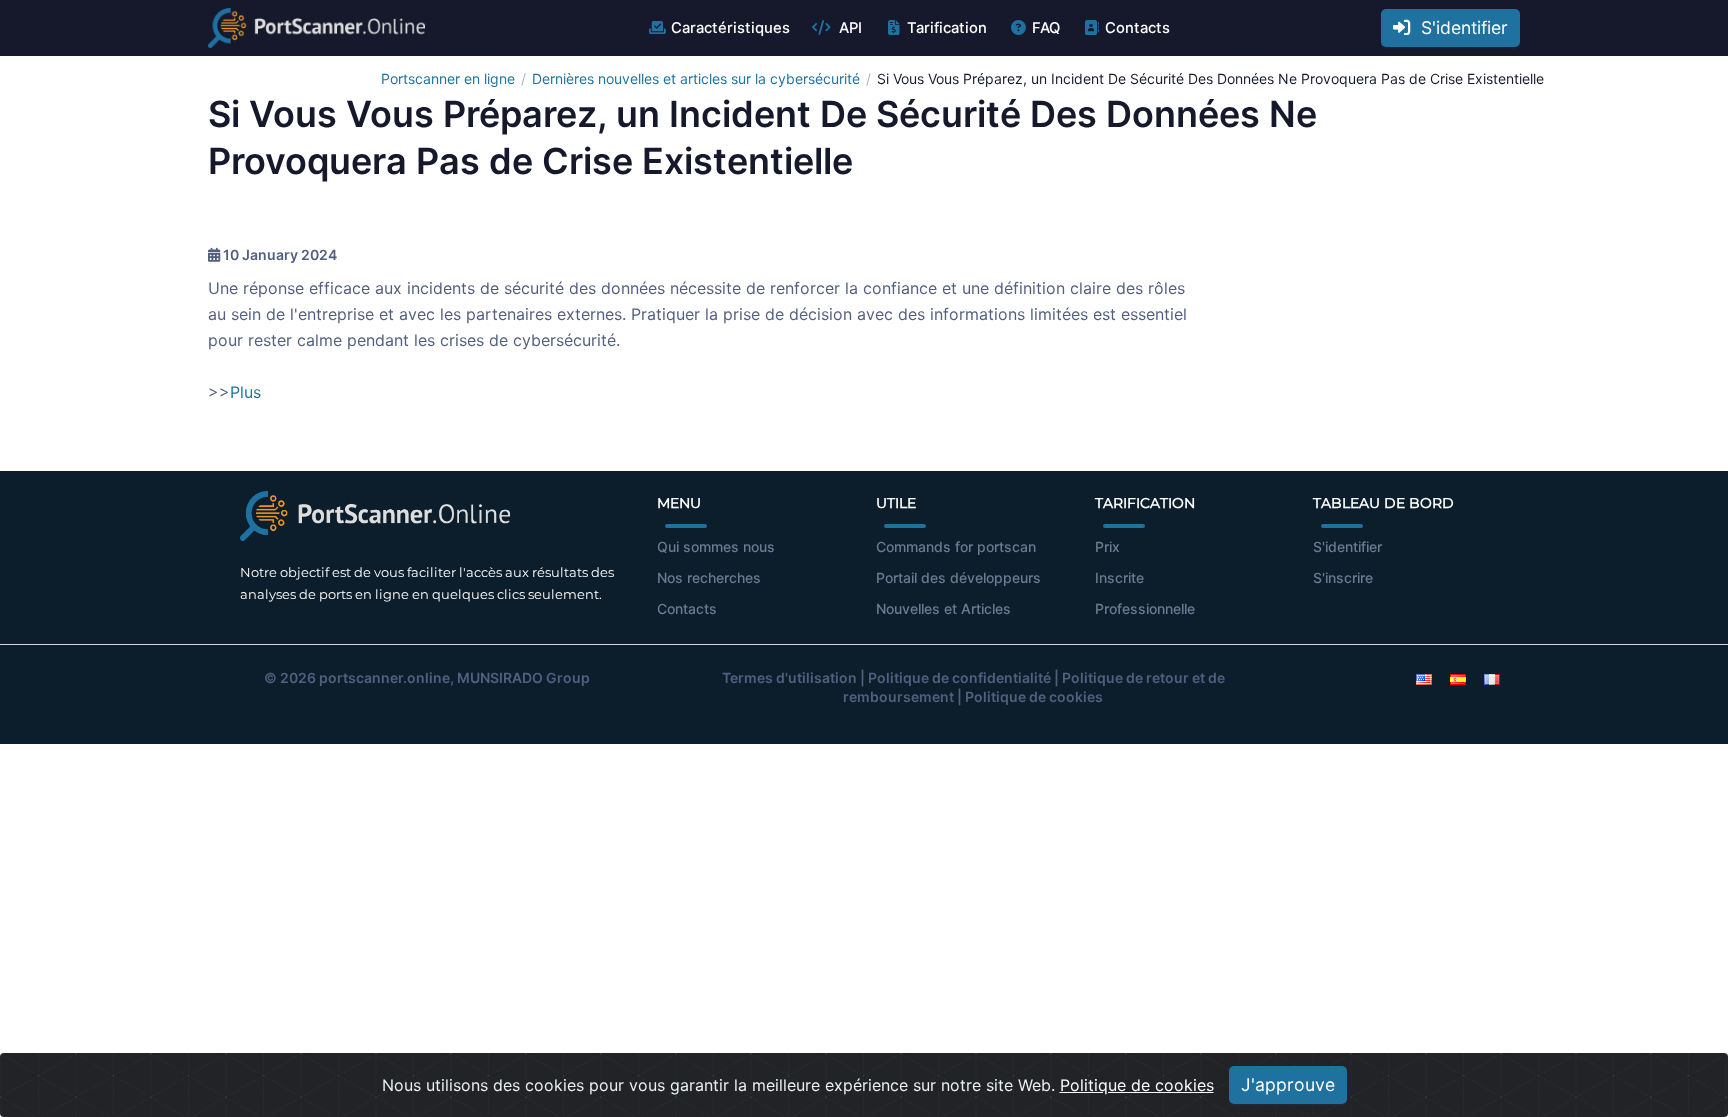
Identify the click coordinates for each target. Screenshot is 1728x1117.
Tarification (947, 28)
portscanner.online (384, 677)
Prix (1107, 546)
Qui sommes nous (716, 546)
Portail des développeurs (958, 577)
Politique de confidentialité (959, 677)
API (848, 28)
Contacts (1137, 28)
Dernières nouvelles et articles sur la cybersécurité (696, 78)
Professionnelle (1145, 608)
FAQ (1046, 28)
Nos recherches (709, 577)
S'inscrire (1343, 577)
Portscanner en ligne (448, 78)
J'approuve (1288, 1084)
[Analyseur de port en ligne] (316, 28)
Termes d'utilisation (789, 677)
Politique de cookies (1034, 696)
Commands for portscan (956, 546)
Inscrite (1119, 577)
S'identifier (1459, 27)
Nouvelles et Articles (943, 608)
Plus (245, 392)
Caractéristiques (730, 28)
